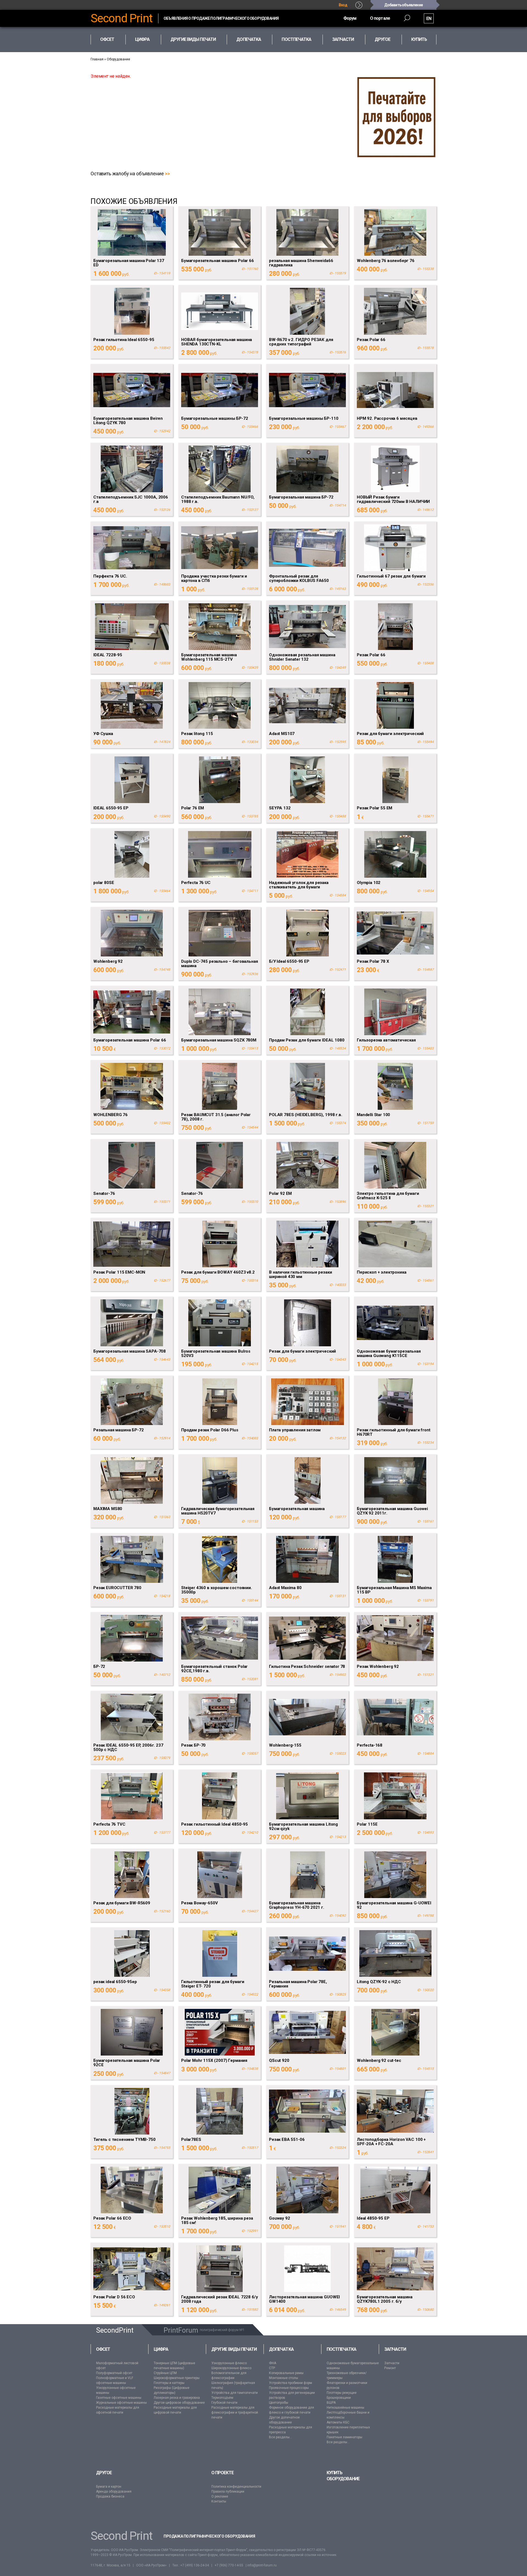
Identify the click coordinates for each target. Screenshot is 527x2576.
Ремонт (390, 2368)
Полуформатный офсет (114, 2373)
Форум (350, 18)
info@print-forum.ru (262, 2565)
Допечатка (281, 2349)
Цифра (161, 2349)
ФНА (273, 2363)
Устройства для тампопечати (235, 2393)
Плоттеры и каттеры (169, 2383)
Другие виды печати (234, 2349)
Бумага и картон (109, 2487)
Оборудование (118, 59)
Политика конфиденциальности (236, 2487)
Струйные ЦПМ (165, 2373)
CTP (272, 2368)
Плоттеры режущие (342, 2393)
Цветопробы (279, 2403)
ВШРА (331, 2403)
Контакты (219, 2501)
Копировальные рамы (286, 2373)
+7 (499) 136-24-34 (195, 2565)
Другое (104, 2473)
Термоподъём (222, 2398)
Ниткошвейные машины (345, 2408)
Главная (97, 59)
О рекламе (220, 2496)
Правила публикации (228, 2491)
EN (429, 19)
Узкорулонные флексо (229, 2363)
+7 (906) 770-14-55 (229, 2565)
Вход (343, 5)
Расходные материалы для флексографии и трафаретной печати (235, 2412)
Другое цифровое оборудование (179, 2403)
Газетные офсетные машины (119, 2398)
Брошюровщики (339, 2398)
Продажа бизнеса (110, 2496)
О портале (380, 18)
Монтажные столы (284, 2378)
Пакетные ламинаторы (344, 2437)
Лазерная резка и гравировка (177, 2398)
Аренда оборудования (114, 2491)
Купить (419, 39)
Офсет (103, 2349)
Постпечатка (341, 2349)
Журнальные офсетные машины (121, 2403)
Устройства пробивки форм (291, 2383)
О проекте (222, 2473)
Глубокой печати (224, 2403)
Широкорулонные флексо (231, 2368)
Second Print (122, 18)
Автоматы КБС (338, 2422)
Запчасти (395, 2349)
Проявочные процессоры (289, 2388)
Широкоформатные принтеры (177, 2378)
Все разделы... (281, 2437)
